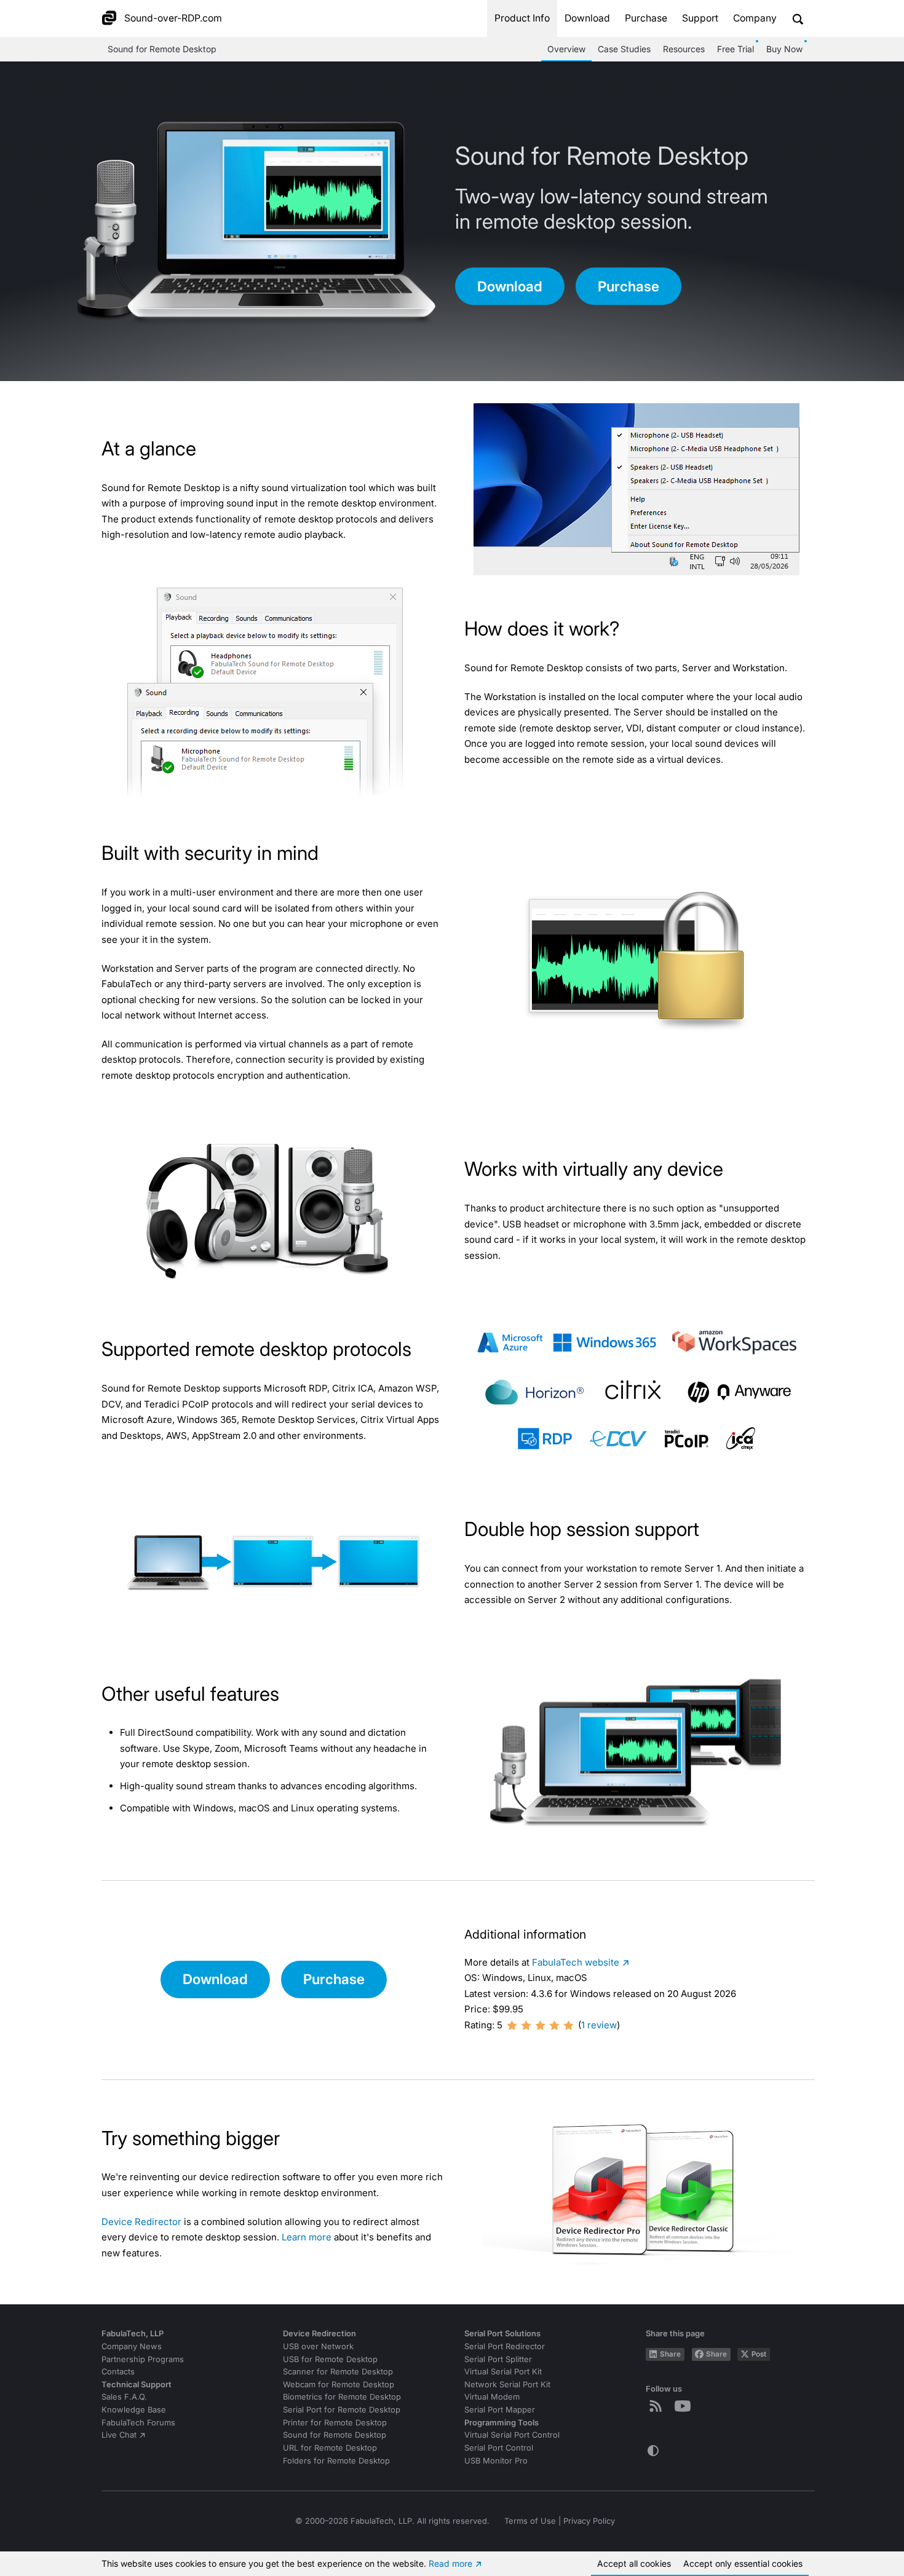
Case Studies (624, 49)
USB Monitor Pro (496, 2461)
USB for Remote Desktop (330, 2359)
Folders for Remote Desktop (336, 2461)
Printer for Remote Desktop (335, 2423)
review (599, 2025)
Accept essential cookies (743, 2563)
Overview (566, 49)
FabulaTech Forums (138, 2423)
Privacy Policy (589, 2521)
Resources (684, 49)
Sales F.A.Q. (124, 2397)
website (576, 1962)
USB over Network (318, 2346)
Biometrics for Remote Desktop (342, 2397)
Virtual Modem (492, 2397)
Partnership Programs (143, 2359)
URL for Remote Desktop (330, 2448)
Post (759, 2354)
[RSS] (658, 2406)
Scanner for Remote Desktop (338, 2372)
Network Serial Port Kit (507, 2385)
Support (700, 18)
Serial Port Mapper (500, 2410)
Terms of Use (530, 2521)
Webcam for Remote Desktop (339, 2385)
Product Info (522, 18)
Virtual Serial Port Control (512, 2435)
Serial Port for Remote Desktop (342, 2410)
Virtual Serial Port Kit (503, 2372)
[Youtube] (685, 2406)
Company (755, 18)
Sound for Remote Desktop (162, 49)
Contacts (118, 2372)
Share (670, 2354)
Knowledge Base (134, 2410)
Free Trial (735, 49)
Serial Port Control (499, 2448)
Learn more (307, 2237)
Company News (132, 2346)
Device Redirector (141, 2222)
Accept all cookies (634, 2563)
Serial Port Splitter (498, 2359)
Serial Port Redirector (505, 2346)
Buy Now (784, 49)
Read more (450, 2563)
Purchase (646, 18)
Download (587, 18)
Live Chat (119, 2435)
